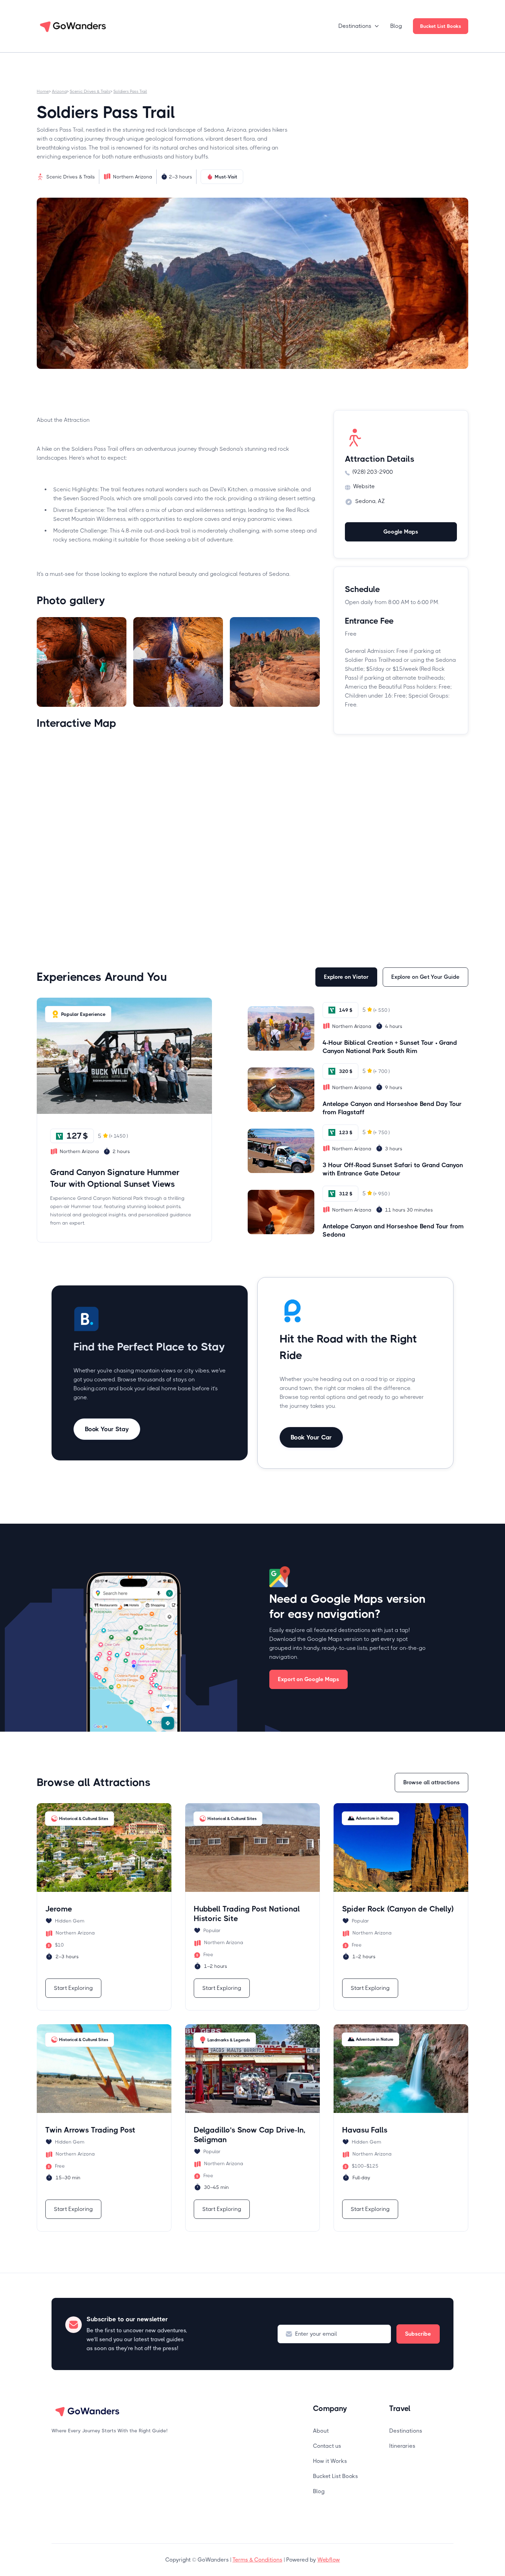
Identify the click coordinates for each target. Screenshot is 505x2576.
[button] (359, 26)
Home (43, 91)
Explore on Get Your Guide (425, 977)
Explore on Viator (346, 977)
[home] (74, 26)
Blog (396, 26)
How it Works (330, 2461)
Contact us (327, 2446)
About (321, 2431)
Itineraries (402, 2446)
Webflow (329, 2560)
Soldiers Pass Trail (130, 91)
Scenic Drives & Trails (90, 91)
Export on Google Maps (308, 1679)
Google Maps (401, 532)
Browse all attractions (431, 1782)
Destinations (406, 2431)
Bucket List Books (441, 26)
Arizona (59, 91)
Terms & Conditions (257, 2560)
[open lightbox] (82, 662)
